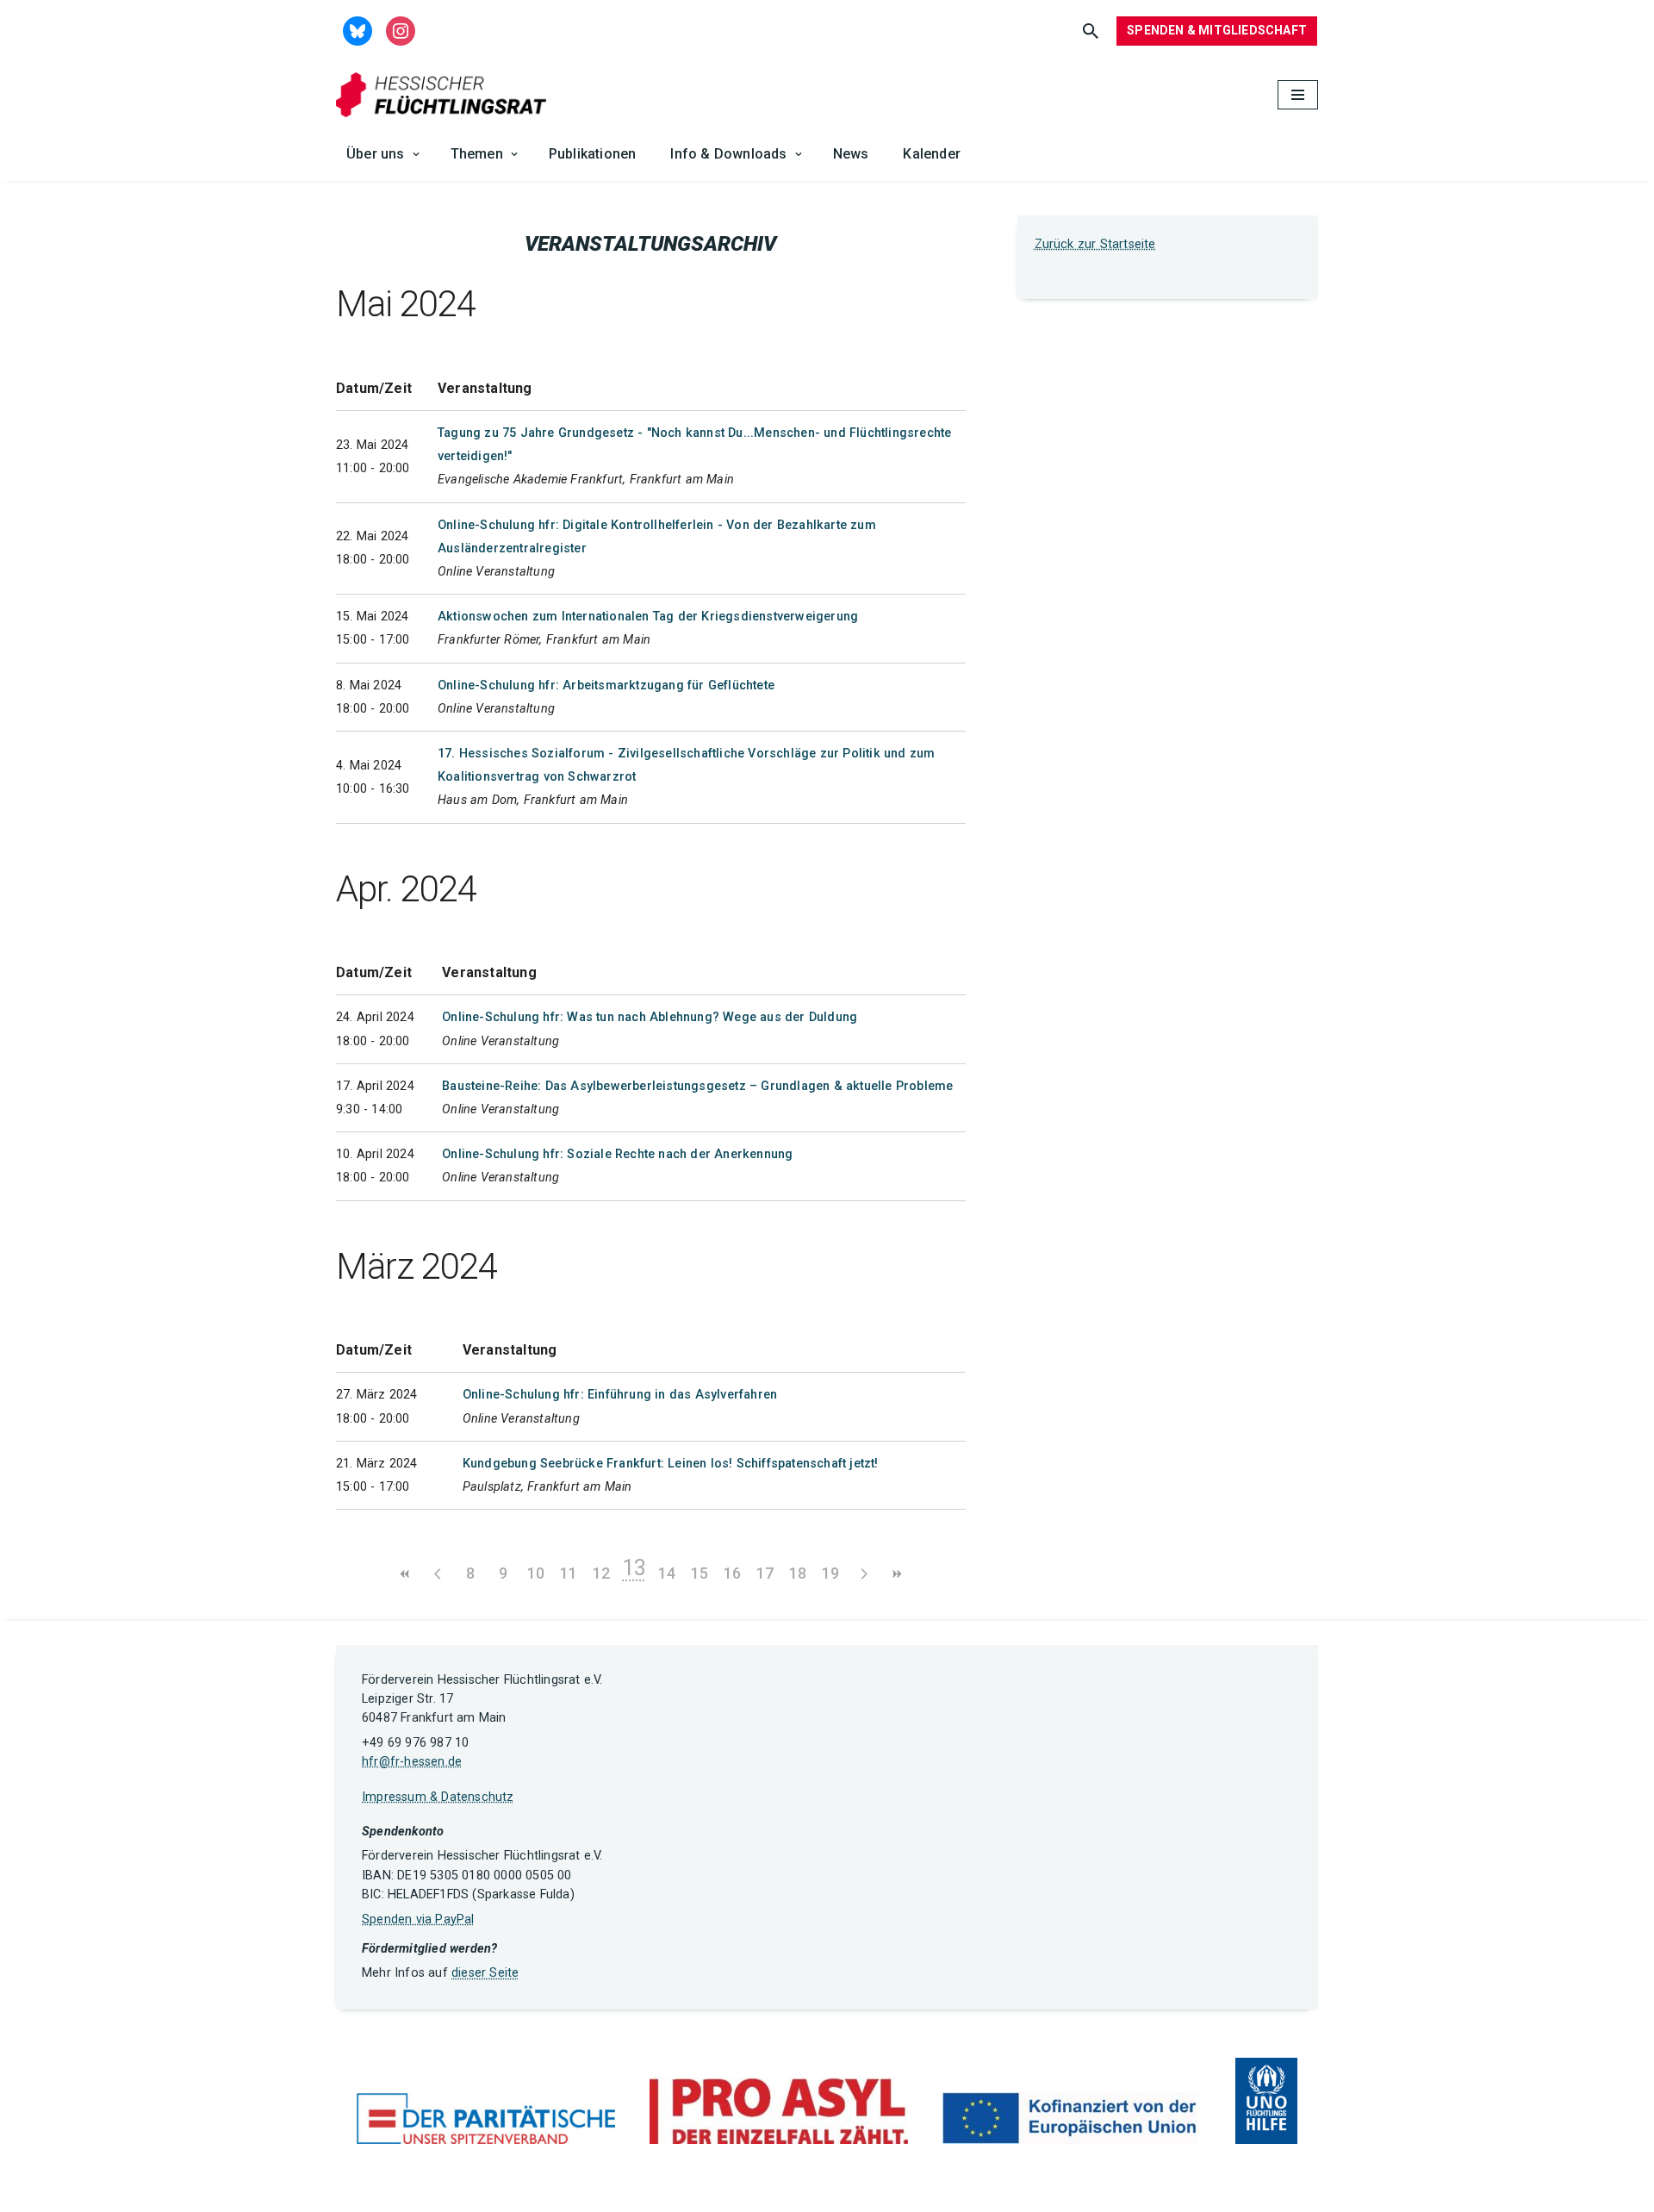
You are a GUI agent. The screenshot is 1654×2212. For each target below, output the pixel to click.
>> (896, 1574)
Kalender (932, 154)
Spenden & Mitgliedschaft (1217, 30)
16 (732, 1573)
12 (601, 1573)
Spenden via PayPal (418, 1919)
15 (700, 1573)
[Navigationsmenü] (1298, 95)
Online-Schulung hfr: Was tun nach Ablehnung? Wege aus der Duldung (650, 1017)
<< (405, 1574)
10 (536, 1573)
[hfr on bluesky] (358, 30)
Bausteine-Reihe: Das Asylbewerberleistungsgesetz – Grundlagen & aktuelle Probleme (697, 1086)
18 (798, 1573)
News (851, 154)
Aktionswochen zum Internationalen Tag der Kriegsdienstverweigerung (648, 617)
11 (569, 1573)
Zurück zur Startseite (1095, 244)
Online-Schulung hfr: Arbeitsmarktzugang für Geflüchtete (606, 685)
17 (765, 1573)
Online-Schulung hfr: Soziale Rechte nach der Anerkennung (617, 1154)
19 (830, 1573)
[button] (416, 154)
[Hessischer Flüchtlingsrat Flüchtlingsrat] (445, 95)
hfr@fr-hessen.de (412, 1762)
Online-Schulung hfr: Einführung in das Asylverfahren (620, 1395)
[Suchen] (1091, 31)
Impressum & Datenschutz (438, 1797)
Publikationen (593, 154)
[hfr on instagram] (401, 30)
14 (667, 1573)
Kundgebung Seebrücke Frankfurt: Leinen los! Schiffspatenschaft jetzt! (671, 1464)
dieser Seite (485, 1973)
